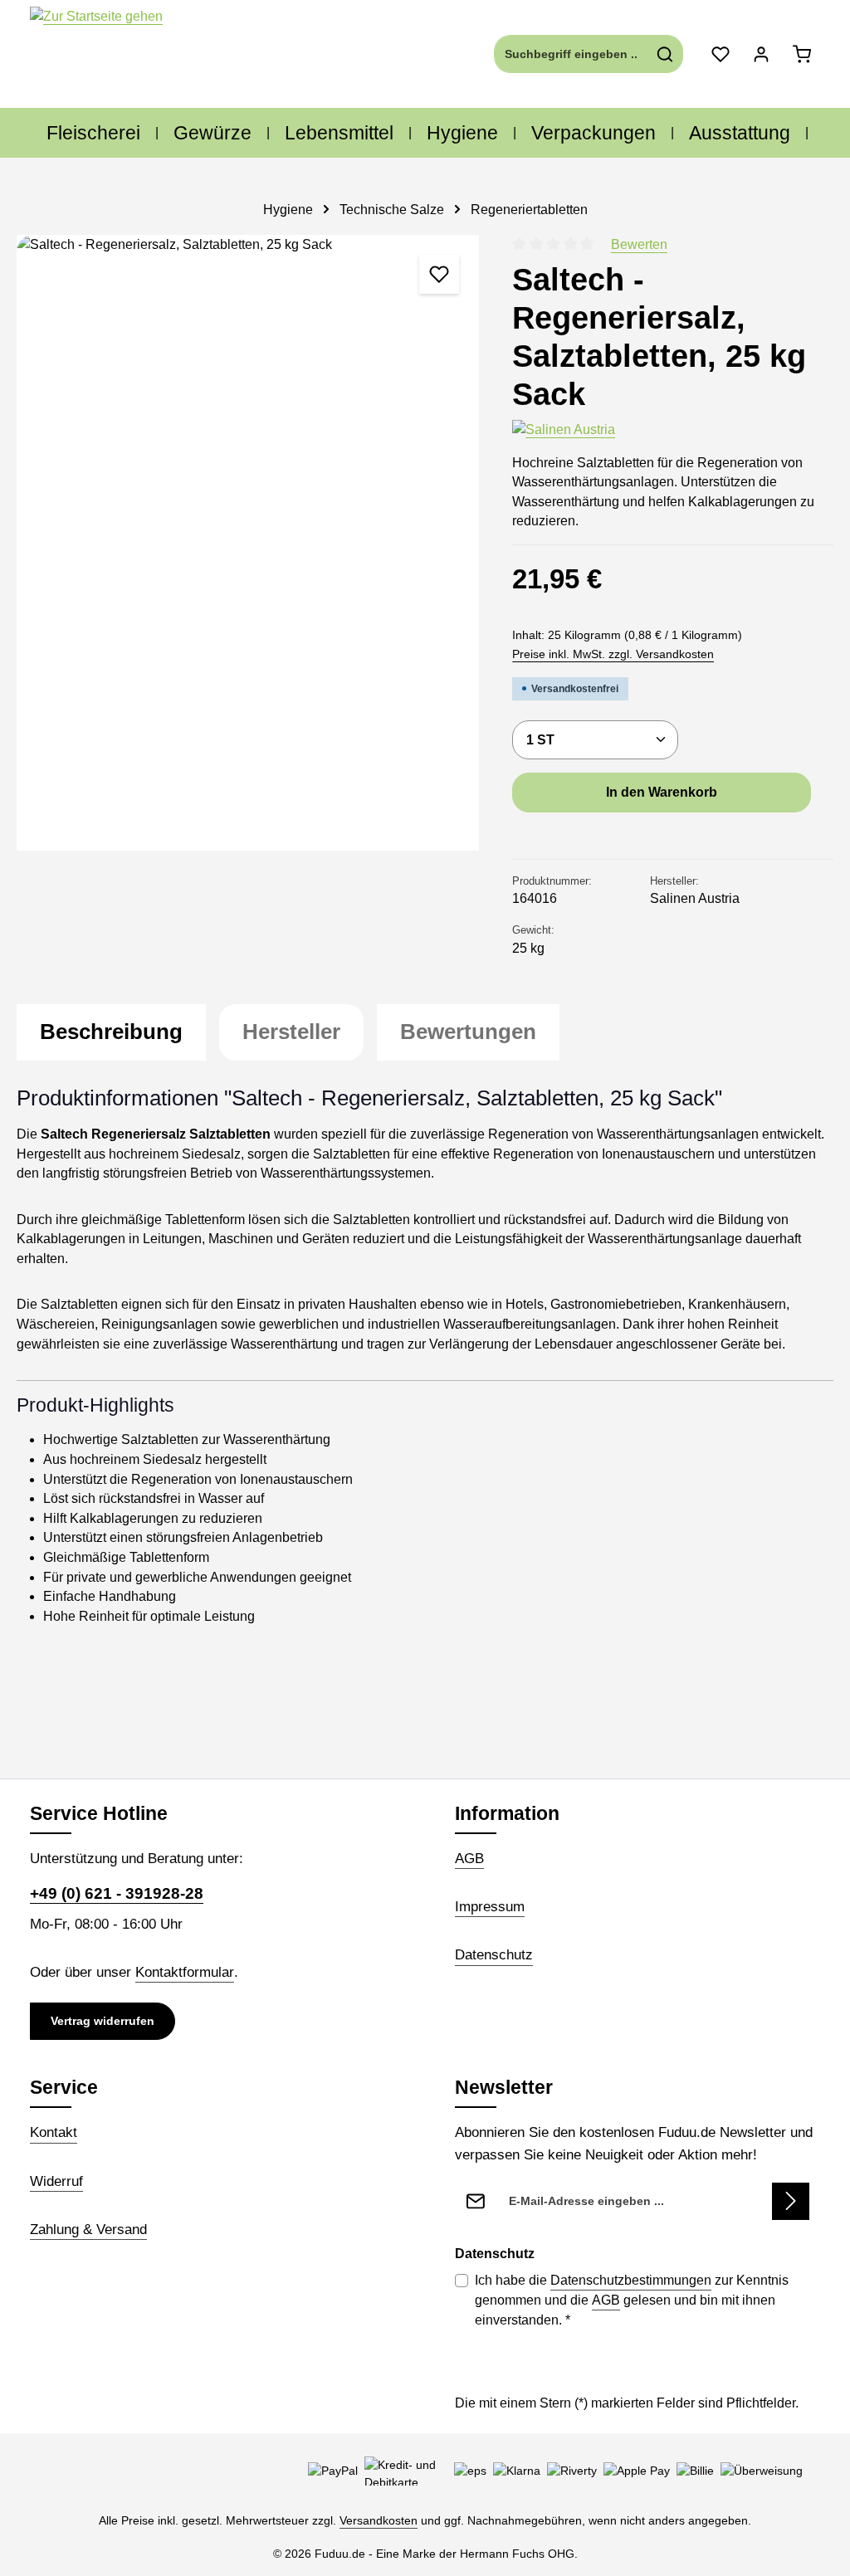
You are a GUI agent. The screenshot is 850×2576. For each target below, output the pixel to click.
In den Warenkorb (662, 792)
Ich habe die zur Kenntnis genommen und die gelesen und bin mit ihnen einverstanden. (632, 2300)
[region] (248, 543)
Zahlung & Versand (88, 2229)
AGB (469, 1858)
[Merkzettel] (720, 54)
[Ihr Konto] (761, 54)
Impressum (490, 1906)
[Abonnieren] (791, 2201)
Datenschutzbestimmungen (631, 2280)
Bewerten (639, 244)
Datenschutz (494, 1954)
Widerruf (56, 2181)
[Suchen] (665, 54)
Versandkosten (379, 2520)
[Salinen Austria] (564, 430)
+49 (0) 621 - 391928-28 (117, 1893)
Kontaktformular (185, 1972)
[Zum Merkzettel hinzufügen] (439, 275)
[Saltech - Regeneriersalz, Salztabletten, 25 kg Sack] (248, 543)
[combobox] (571, 54)
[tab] (111, 1032)
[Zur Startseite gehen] (96, 54)
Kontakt (54, 2132)
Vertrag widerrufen (103, 2021)
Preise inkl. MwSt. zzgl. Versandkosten (613, 654)
